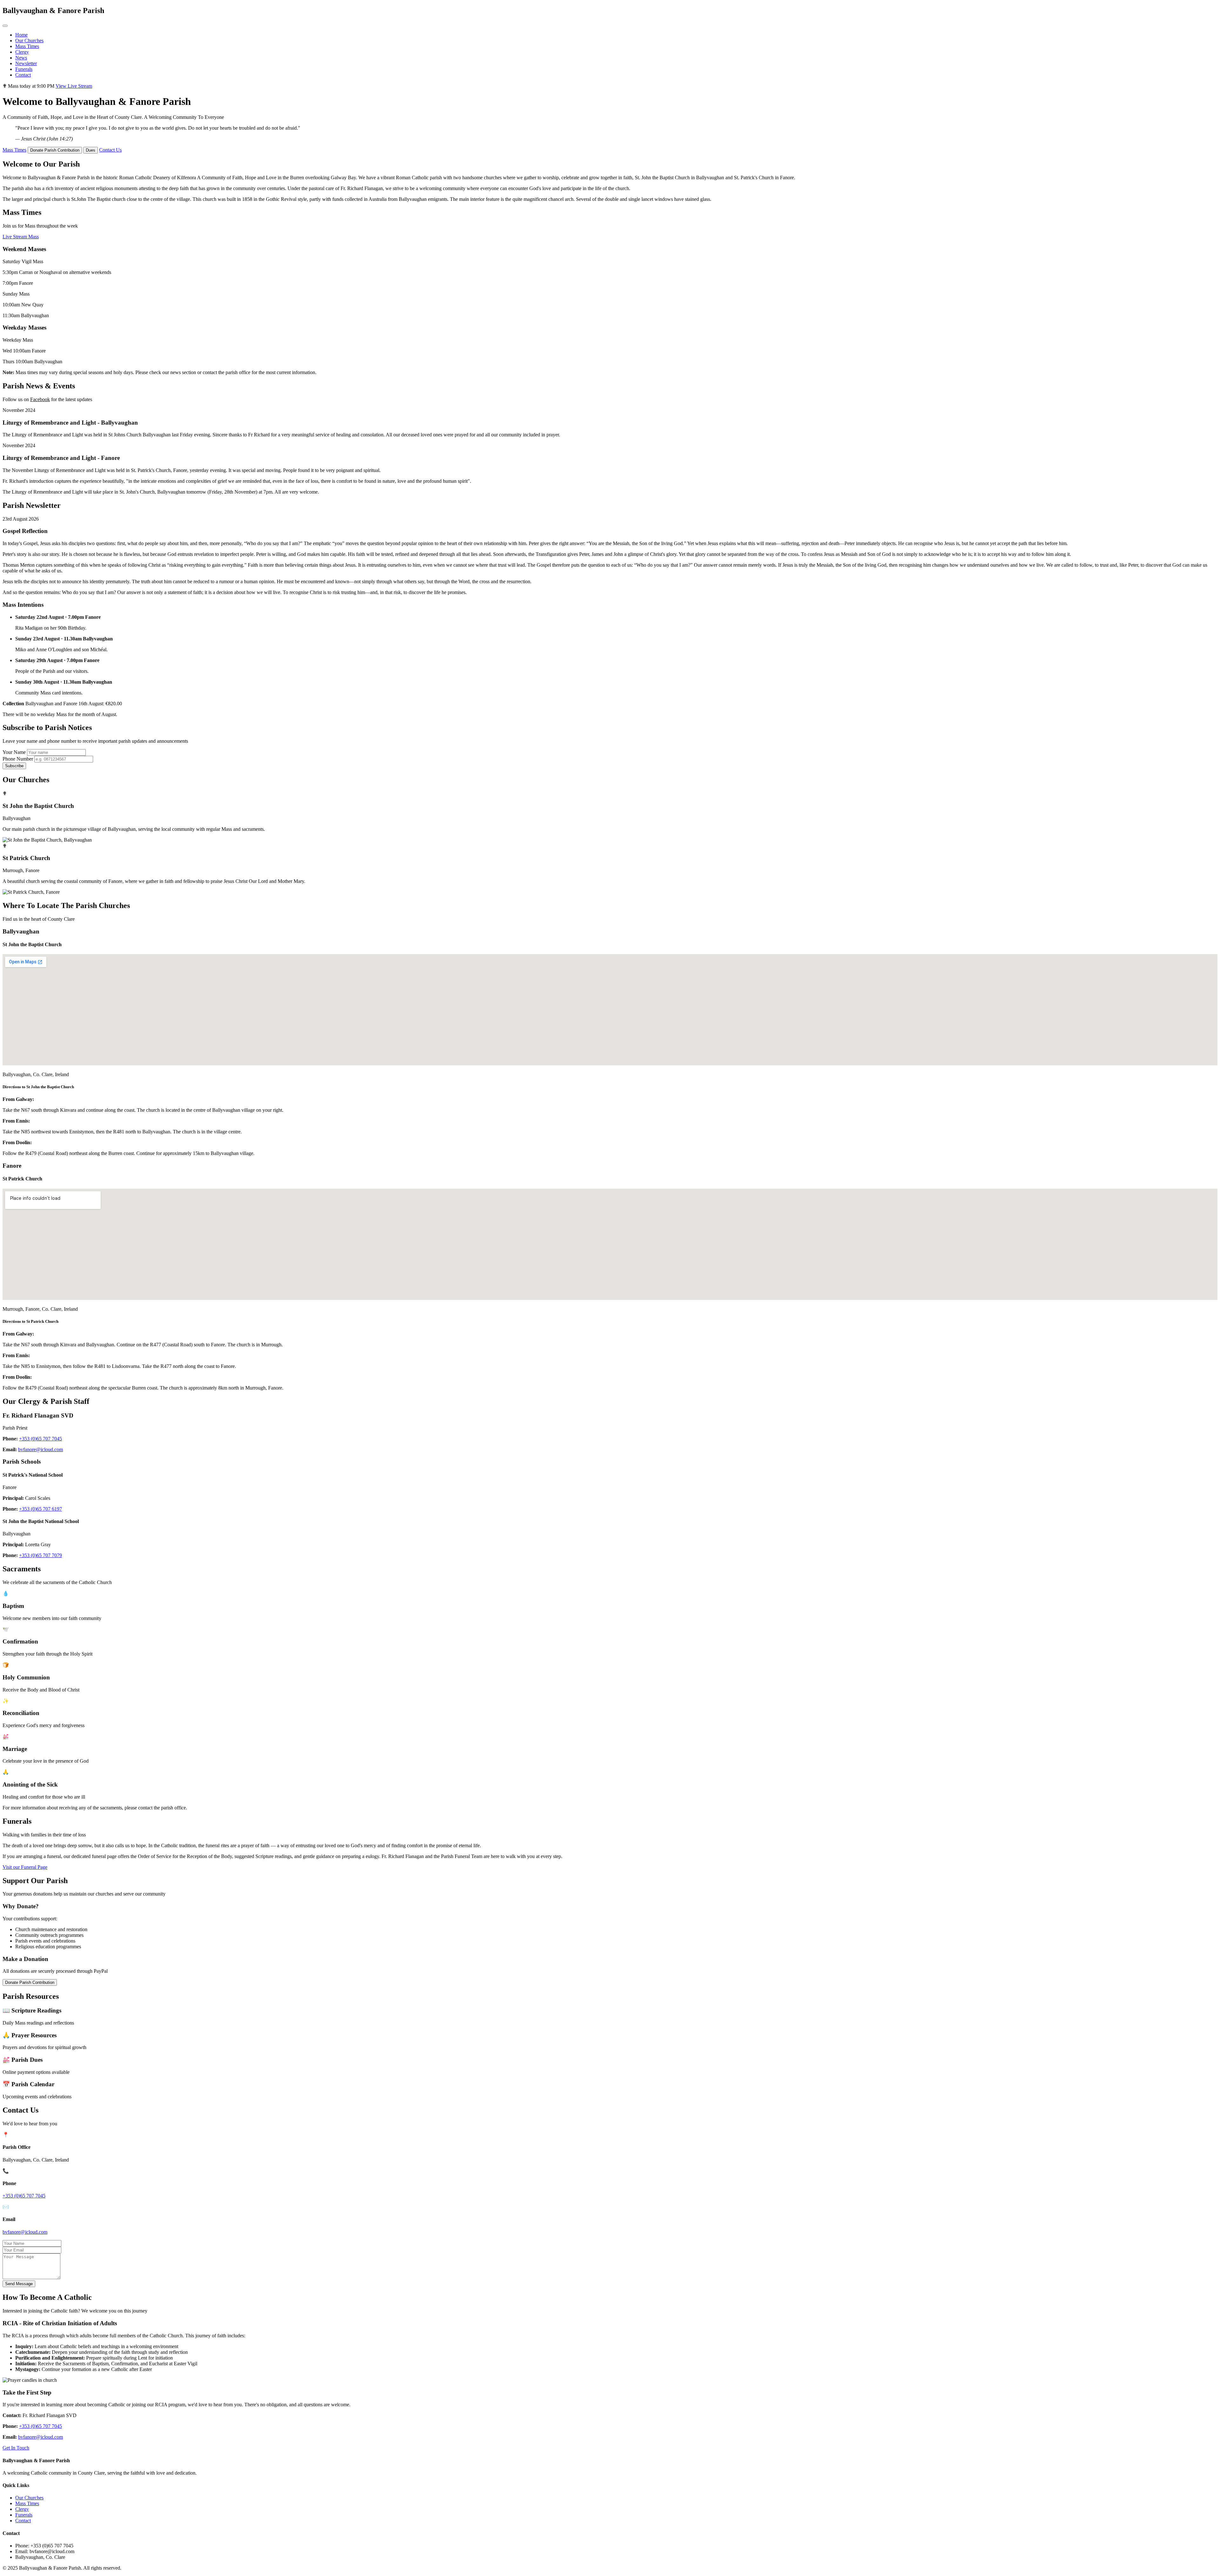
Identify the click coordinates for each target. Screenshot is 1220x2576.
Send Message (19, 2284)
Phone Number (18, 759)
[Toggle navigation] (5, 26)
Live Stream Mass (21, 237)
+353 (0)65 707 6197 (41, 1509)
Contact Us (110, 150)
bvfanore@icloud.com (41, 1449)
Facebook (40, 399)
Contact (23, 75)
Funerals (24, 69)
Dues (91, 150)
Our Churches (29, 41)
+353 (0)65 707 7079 (41, 1555)
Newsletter (26, 63)
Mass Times (27, 46)
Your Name (14, 752)
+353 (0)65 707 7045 (41, 1439)
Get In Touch (16, 2448)
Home (21, 35)
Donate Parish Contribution (55, 150)
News (21, 58)
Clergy (22, 52)
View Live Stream (74, 86)
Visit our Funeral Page (25, 1867)
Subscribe (14, 766)
